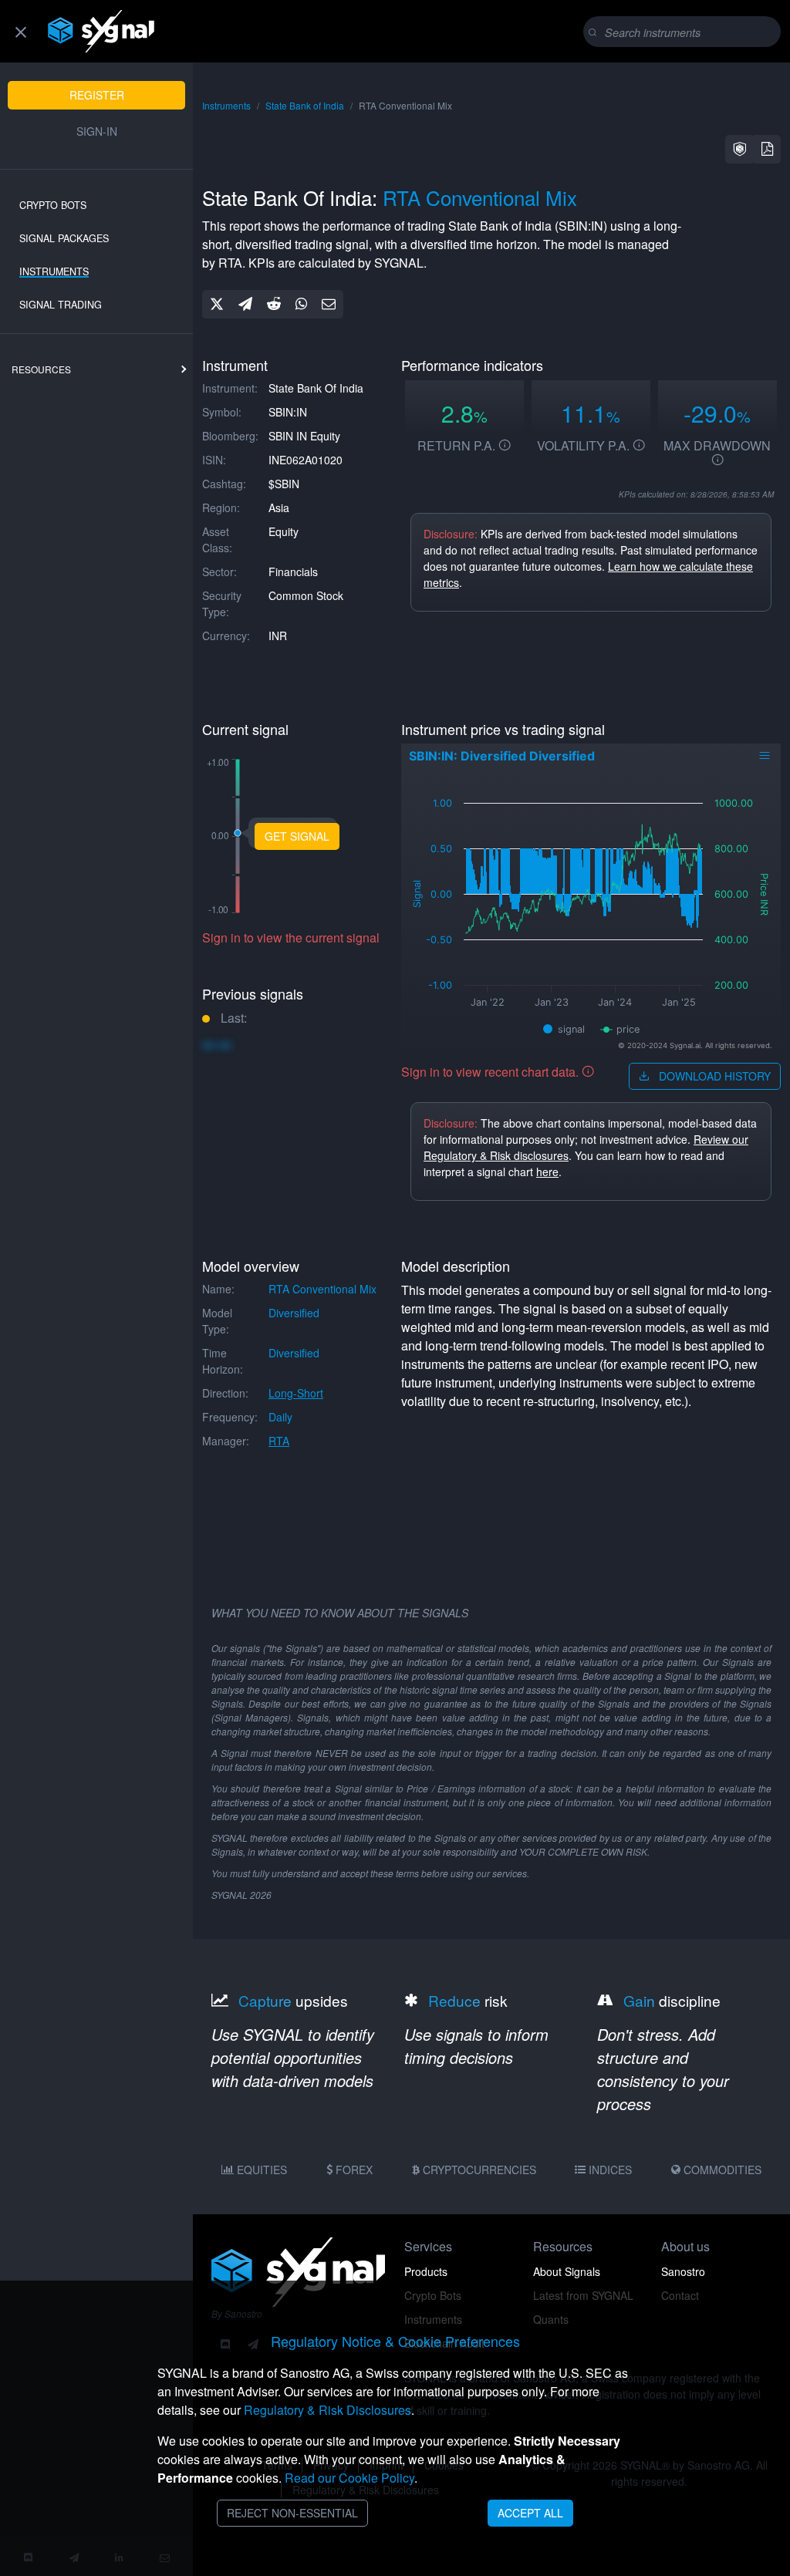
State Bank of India (305, 105)
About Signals (567, 2271)
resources (41, 369)
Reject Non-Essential (292, 2513)
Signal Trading (61, 305)
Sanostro (683, 2271)
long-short (296, 1393)
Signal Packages (64, 238)
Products (426, 2271)
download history (713, 1076)
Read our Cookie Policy (349, 2478)
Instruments (54, 271)
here (547, 1172)
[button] (740, 149)
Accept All (530, 2513)
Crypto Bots (53, 205)
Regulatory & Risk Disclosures (327, 2410)
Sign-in (97, 131)
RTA (279, 1441)
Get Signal (297, 836)
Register (97, 95)
